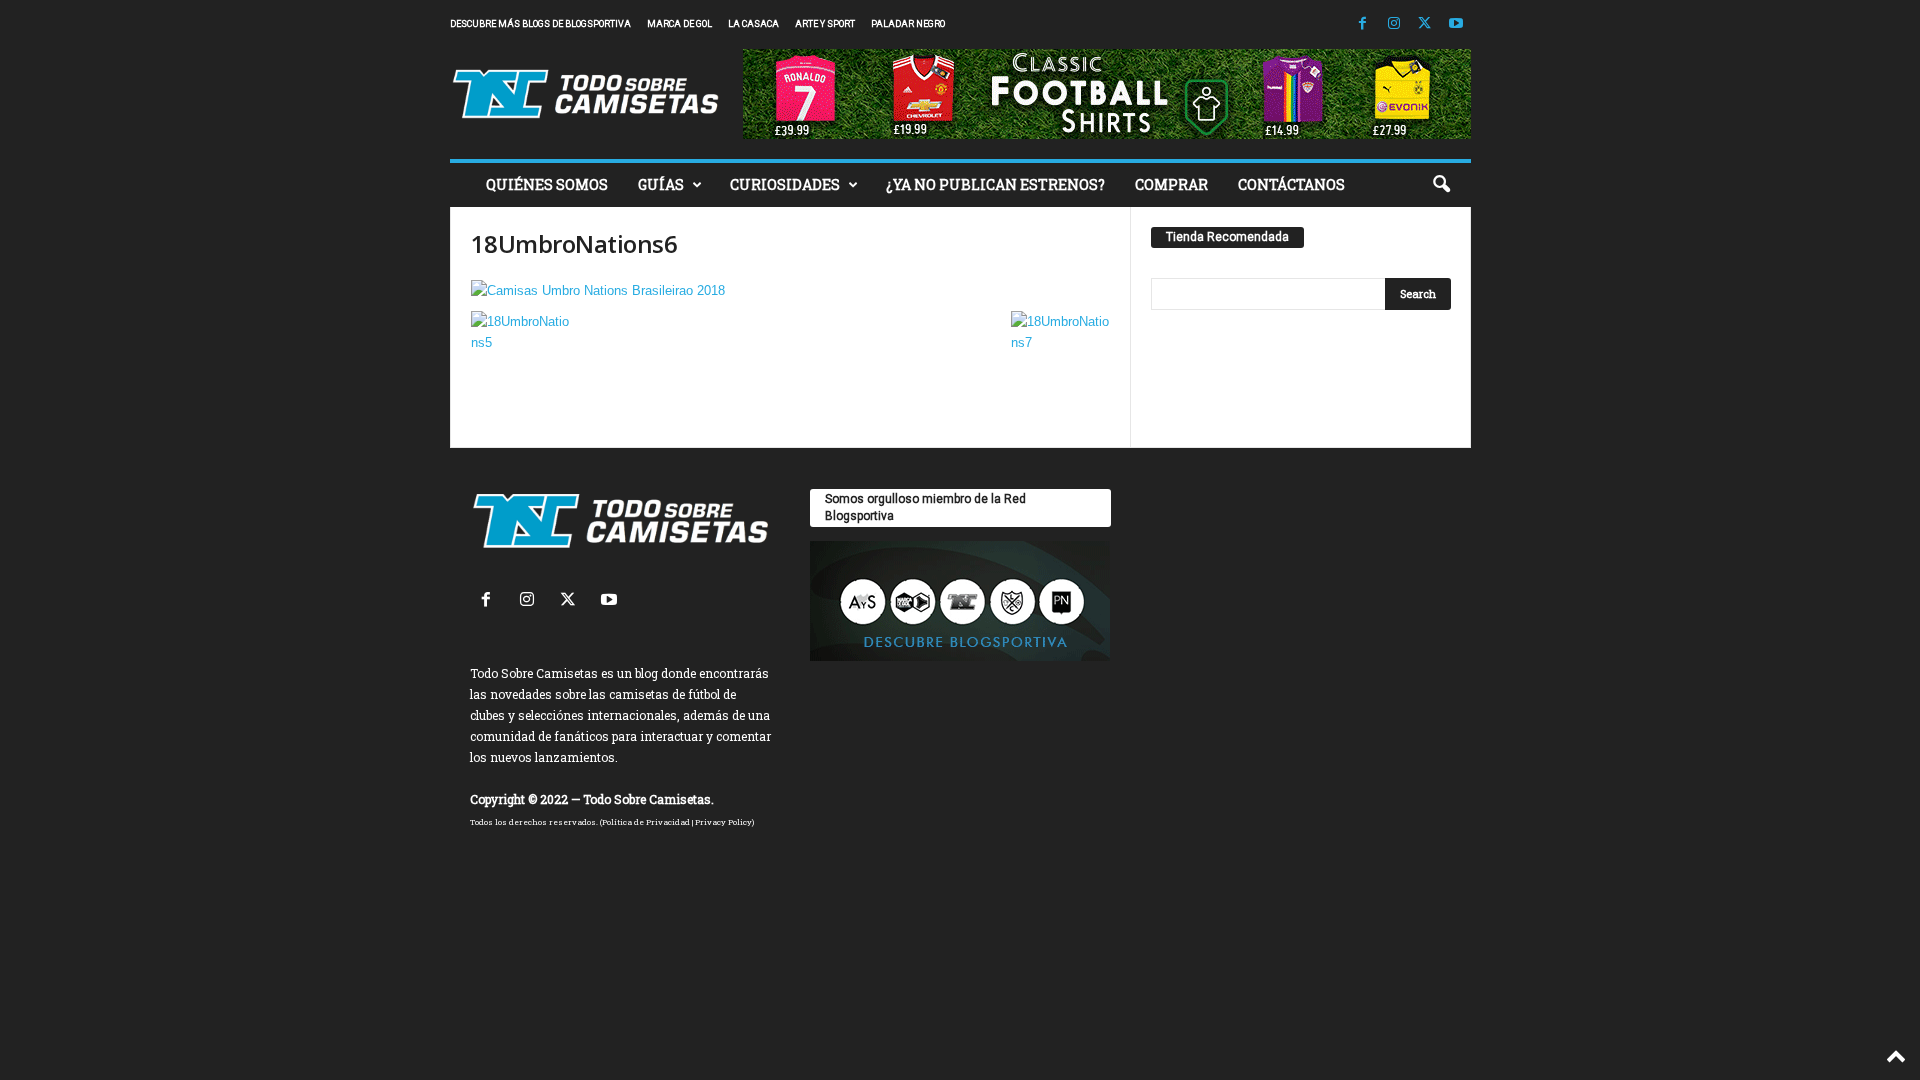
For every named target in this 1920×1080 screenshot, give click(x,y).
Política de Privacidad (646, 822)
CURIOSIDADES (785, 184)
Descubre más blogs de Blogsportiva (540, 24)
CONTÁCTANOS (1291, 184)
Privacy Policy (723, 822)
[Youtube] (1456, 24)
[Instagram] (1394, 24)
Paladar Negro (908, 24)
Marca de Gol (679, 24)
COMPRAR (1171, 184)
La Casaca (753, 24)
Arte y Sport (825, 24)
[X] (1425, 24)
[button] (1441, 185)
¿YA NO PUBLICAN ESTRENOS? (995, 184)
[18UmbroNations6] (791, 290)
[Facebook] (1363, 24)
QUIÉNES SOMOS (547, 184)
